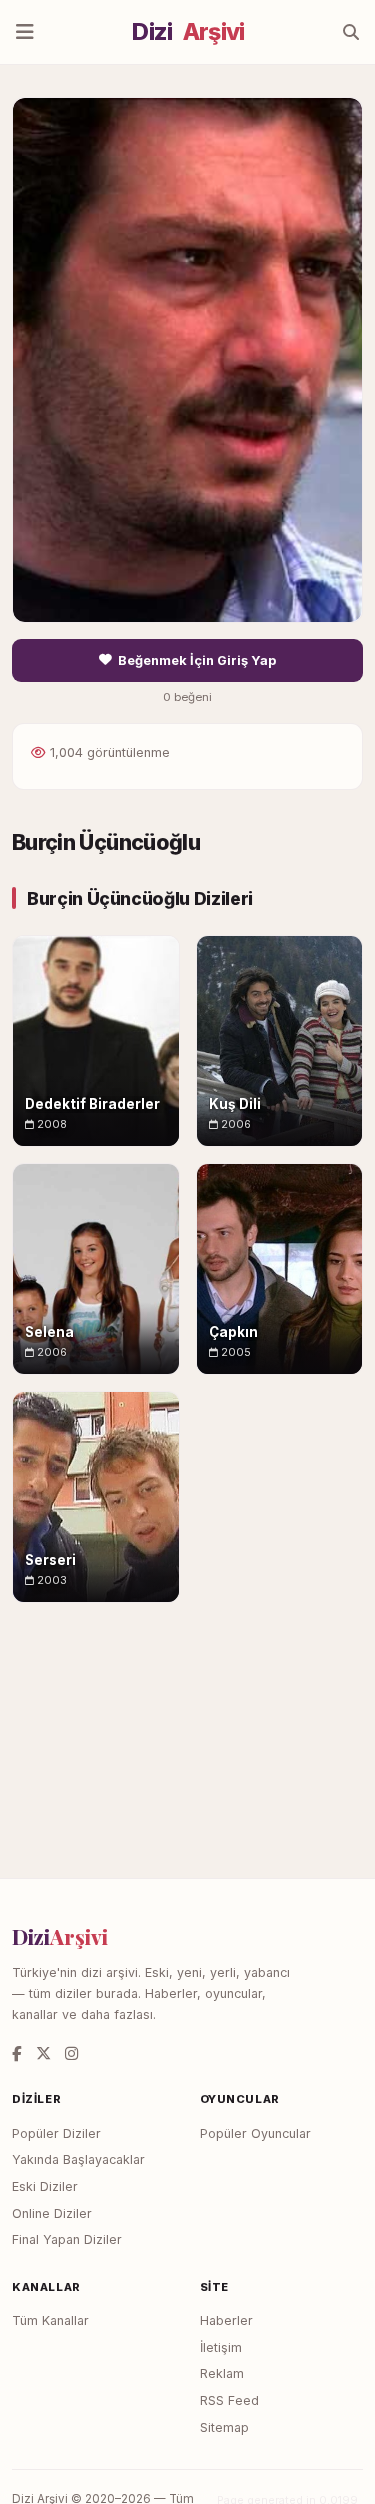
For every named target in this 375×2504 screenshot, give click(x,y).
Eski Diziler (45, 2186)
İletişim (221, 2347)
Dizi (188, 32)
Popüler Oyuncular (255, 2133)
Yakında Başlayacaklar (78, 2159)
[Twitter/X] (43, 2053)
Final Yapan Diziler (67, 2239)
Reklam (222, 2373)
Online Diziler (52, 2213)
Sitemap (224, 2427)
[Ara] (351, 32)
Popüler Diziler (56, 2133)
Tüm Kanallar (50, 2320)
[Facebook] (17, 2053)
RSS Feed (229, 2400)
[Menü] (25, 32)
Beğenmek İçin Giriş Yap (197, 660)
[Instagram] (71, 2053)
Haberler (226, 2320)
